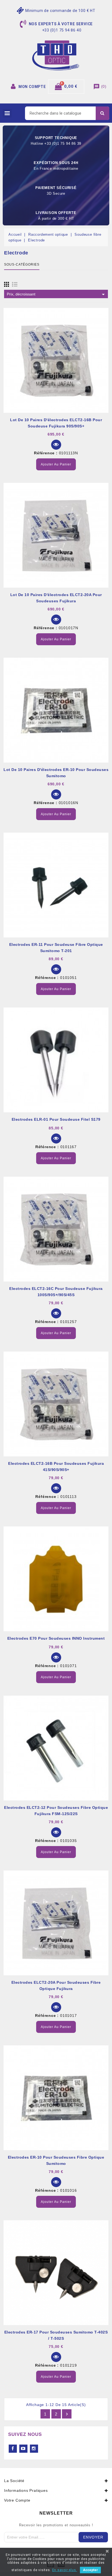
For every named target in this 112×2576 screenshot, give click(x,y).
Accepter (90, 2570)
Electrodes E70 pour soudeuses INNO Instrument (56, 1638)
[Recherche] (102, 113)
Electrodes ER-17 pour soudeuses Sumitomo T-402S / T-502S (56, 2335)
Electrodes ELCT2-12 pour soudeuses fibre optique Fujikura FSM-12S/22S (56, 1811)
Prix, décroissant (57, 294)
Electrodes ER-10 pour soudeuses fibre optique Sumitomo (56, 2160)
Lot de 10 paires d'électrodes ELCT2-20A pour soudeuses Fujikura (56, 598)
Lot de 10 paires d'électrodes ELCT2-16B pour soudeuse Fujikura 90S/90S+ (56, 423)
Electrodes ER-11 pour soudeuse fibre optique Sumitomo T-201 (56, 948)
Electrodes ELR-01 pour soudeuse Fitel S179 (56, 1119)
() (100, 86)
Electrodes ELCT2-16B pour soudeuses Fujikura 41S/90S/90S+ (56, 1467)
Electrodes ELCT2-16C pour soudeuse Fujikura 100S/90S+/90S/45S (56, 1292)
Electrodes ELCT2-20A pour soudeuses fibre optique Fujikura (56, 1985)
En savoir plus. (65, 2570)
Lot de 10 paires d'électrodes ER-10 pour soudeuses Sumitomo (56, 773)
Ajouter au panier (56, 464)
